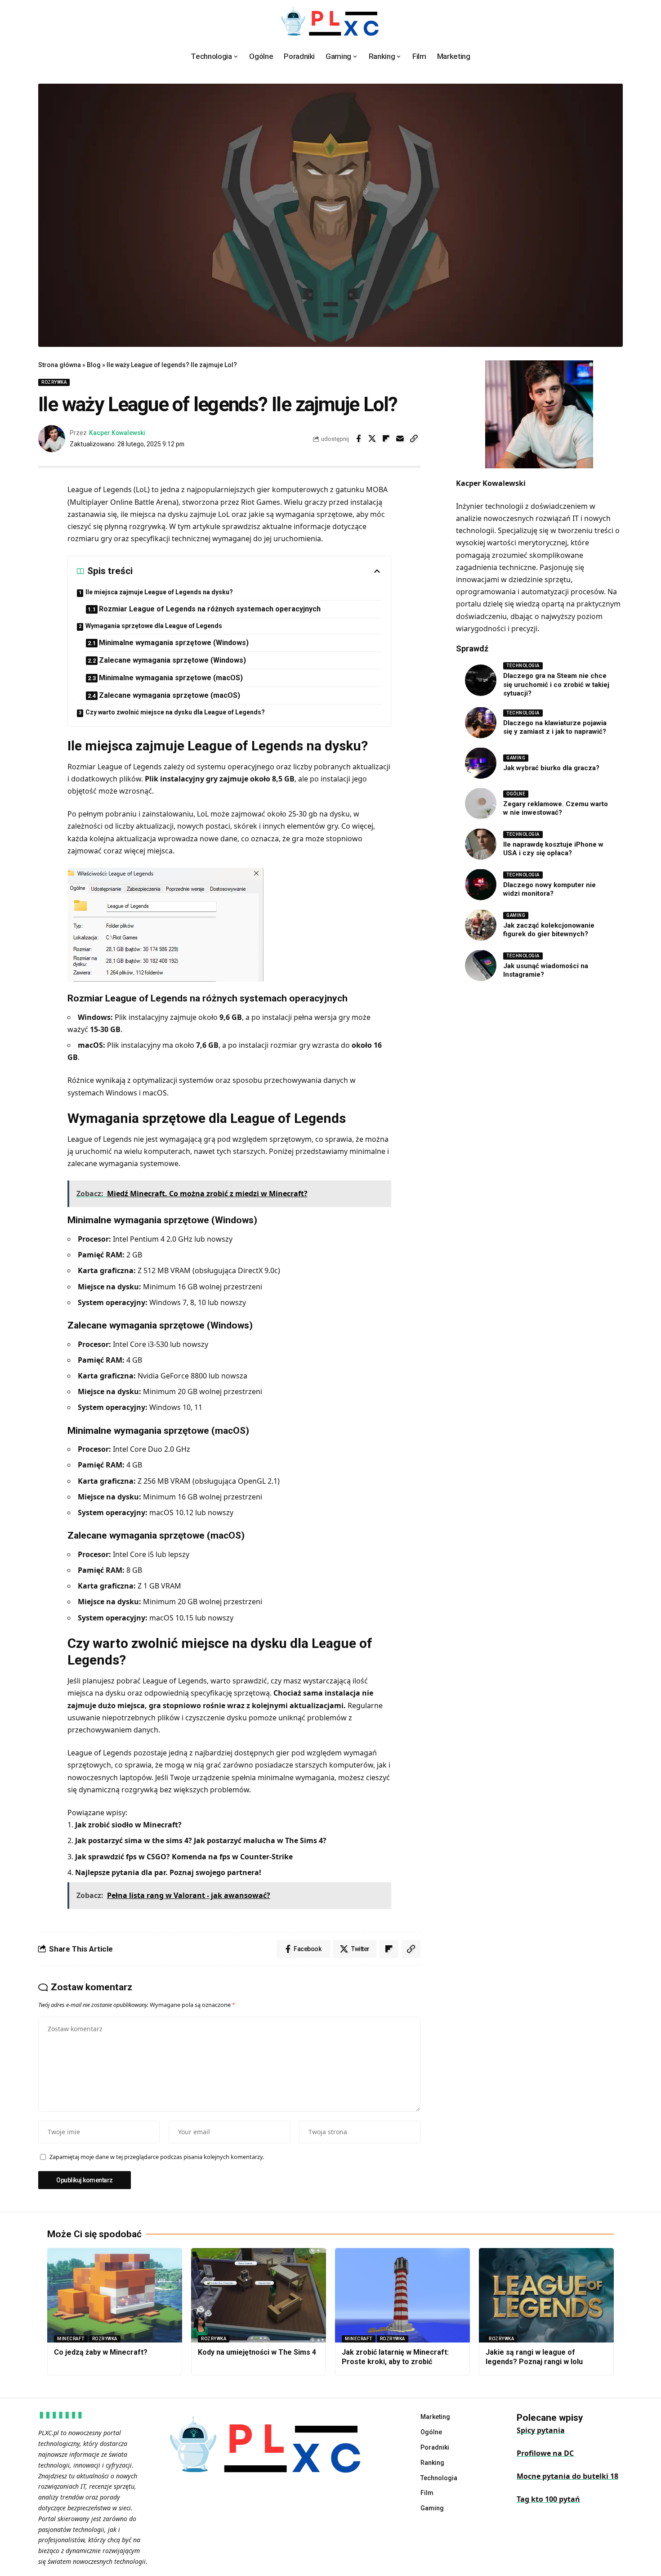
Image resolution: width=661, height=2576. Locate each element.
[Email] (400, 439)
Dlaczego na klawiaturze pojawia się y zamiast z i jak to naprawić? (555, 727)
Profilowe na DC (545, 2453)
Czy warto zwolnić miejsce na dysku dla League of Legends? (175, 712)
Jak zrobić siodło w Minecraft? (128, 1825)
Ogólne (516, 793)
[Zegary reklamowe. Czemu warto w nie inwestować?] (481, 803)
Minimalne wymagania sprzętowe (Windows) (174, 643)
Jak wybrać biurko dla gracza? (551, 767)
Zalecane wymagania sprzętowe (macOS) (170, 695)
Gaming (516, 757)
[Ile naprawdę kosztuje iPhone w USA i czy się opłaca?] (481, 844)
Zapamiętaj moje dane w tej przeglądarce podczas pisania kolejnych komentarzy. (157, 2157)
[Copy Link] (414, 439)
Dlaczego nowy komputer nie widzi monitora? (549, 889)
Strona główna (60, 365)
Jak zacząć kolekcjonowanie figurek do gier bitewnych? (549, 929)
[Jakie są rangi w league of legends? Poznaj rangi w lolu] (546, 2295)
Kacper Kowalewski (117, 433)
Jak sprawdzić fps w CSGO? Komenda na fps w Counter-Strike (184, 1857)
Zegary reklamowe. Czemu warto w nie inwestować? (556, 808)
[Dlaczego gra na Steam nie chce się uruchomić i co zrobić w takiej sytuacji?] (481, 680)
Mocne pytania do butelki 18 (567, 2476)
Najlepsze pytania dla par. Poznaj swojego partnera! (168, 1872)
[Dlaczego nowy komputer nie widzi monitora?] (481, 884)
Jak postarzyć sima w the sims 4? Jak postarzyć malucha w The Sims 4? (201, 1840)
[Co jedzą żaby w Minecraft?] (115, 2295)
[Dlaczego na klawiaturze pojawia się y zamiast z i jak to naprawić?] (481, 723)
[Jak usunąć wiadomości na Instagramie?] (481, 965)
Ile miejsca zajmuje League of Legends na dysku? (159, 592)
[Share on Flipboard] (386, 439)
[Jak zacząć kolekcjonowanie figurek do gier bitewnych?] (481, 925)
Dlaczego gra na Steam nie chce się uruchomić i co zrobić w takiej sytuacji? (556, 684)
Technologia (523, 666)
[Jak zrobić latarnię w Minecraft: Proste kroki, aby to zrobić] (402, 2295)
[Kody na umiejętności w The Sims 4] (259, 2295)
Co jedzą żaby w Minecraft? (101, 2352)
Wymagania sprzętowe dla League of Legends (154, 626)
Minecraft (71, 2339)
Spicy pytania (541, 2430)
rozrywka (54, 382)
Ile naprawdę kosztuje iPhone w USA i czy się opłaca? (553, 848)
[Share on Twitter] (372, 439)
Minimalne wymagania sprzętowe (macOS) (171, 678)
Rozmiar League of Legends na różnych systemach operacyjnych (210, 609)
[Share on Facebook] (358, 439)
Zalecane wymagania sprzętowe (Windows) (172, 660)
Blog (94, 365)
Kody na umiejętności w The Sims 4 (257, 2352)
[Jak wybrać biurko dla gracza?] (481, 763)
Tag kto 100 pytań (548, 2499)
